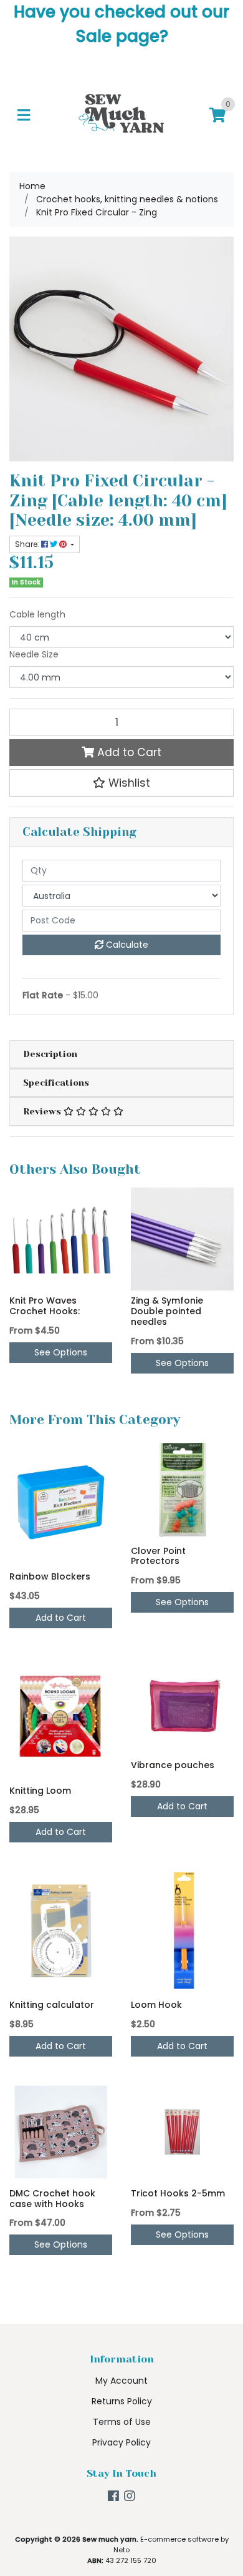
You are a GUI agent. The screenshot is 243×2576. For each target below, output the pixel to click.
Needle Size (34, 654)
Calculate (126, 945)
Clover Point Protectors (158, 1556)
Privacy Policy (121, 2442)
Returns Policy (122, 2401)
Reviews (43, 1111)
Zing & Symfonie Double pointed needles (167, 1311)
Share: (28, 544)
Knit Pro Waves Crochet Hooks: (45, 1306)
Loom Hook (156, 2005)
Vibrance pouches (173, 1765)
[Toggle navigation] (24, 116)
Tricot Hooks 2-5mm (178, 2193)
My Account (121, 2381)
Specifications (56, 1083)
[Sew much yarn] (121, 115)
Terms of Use (122, 2422)
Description (50, 1054)
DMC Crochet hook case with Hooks (52, 2199)
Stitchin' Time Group (89, 2526)
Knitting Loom (40, 1791)
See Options (61, 1352)
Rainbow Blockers (50, 1576)
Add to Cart (128, 752)
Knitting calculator (52, 2005)
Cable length (37, 614)
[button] (121, 783)
